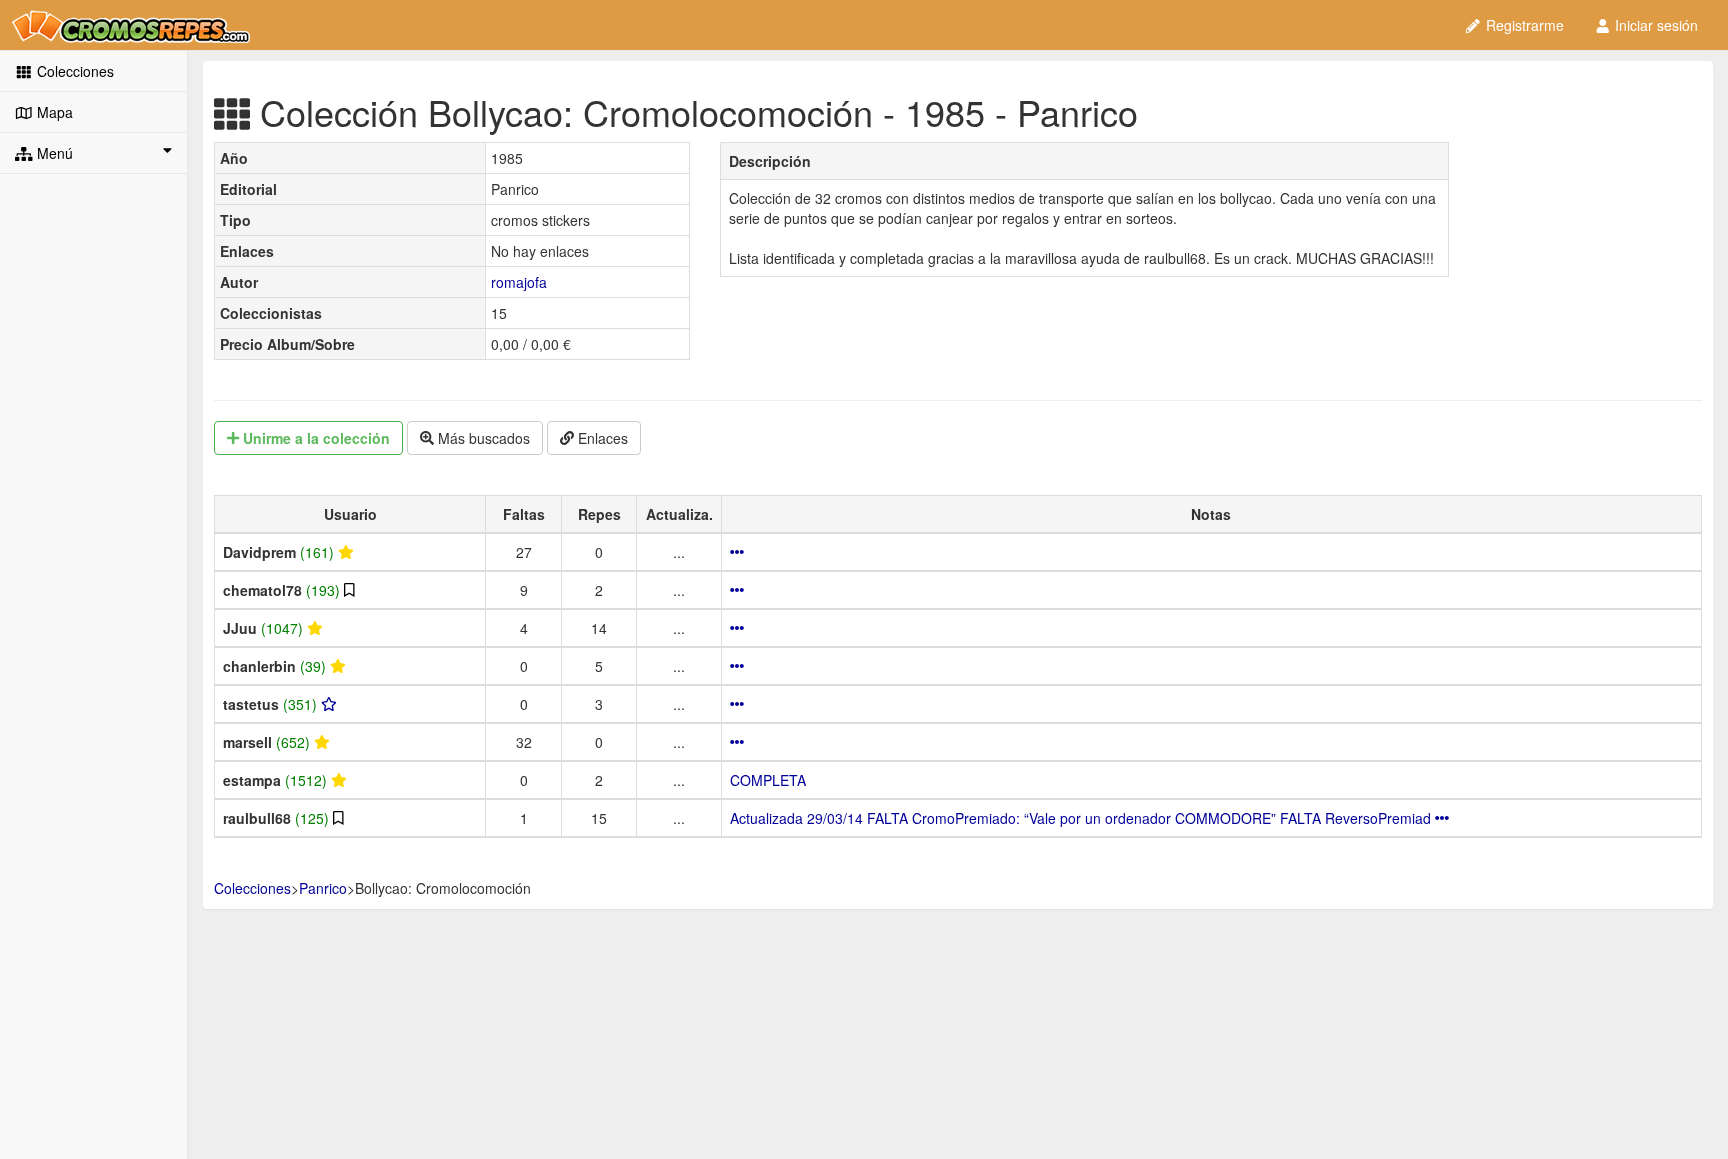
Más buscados (482, 438)
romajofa (519, 282)
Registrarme (1523, 25)
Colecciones (73, 71)
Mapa (53, 112)
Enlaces (601, 438)
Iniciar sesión (1654, 25)
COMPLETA (768, 780)
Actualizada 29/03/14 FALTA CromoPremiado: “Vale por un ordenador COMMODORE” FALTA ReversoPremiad (1082, 818)
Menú (53, 153)
